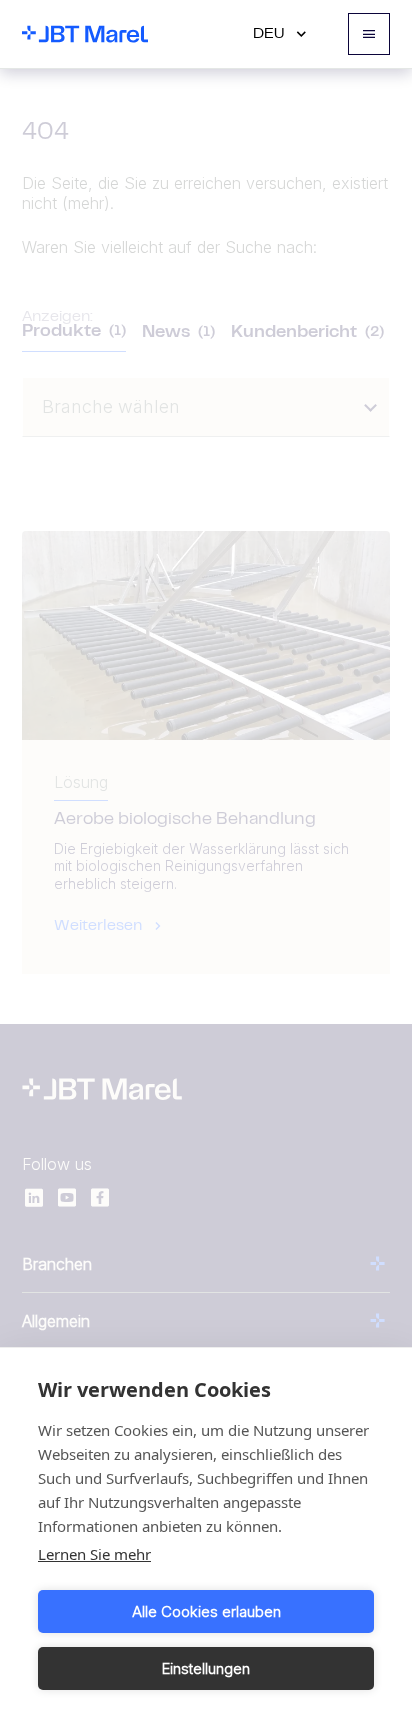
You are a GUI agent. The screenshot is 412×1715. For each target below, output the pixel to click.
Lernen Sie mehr (94, 1554)
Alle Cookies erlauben (206, 1611)
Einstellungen (206, 1668)
